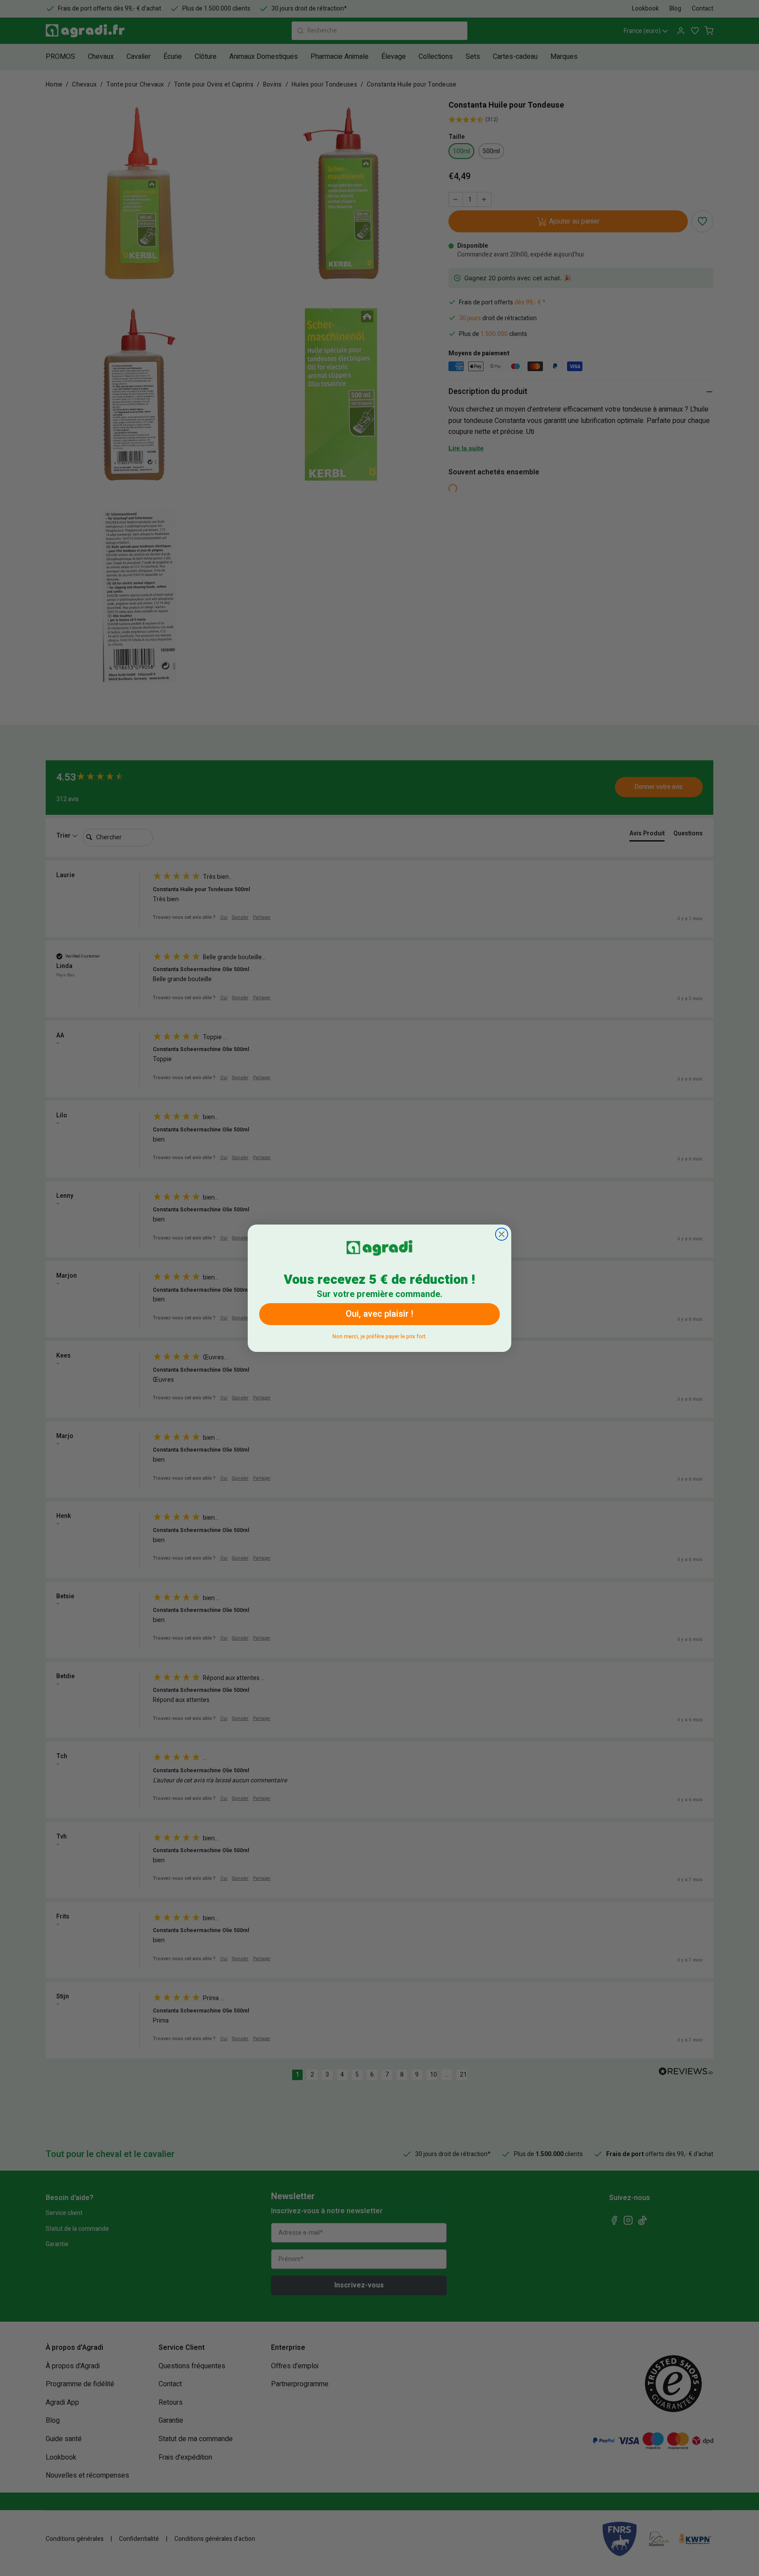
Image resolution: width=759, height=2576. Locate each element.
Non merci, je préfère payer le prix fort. (380, 1335)
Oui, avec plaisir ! (379, 1314)
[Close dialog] (502, 1234)
